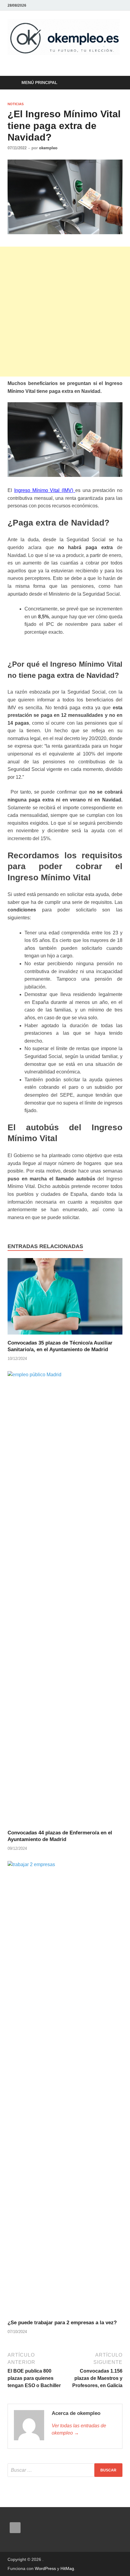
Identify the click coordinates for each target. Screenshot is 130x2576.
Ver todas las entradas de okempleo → (79, 2429)
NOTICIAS (16, 104)
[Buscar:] (65, 2470)
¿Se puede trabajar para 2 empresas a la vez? (62, 2323)
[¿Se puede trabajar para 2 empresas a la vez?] (65, 2090)
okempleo (48, 148)
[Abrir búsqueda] (115, 83)
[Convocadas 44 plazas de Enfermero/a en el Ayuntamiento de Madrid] (65, 1600)
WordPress (45, 2568)
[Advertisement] (65, 312)
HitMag (67, 2568)
